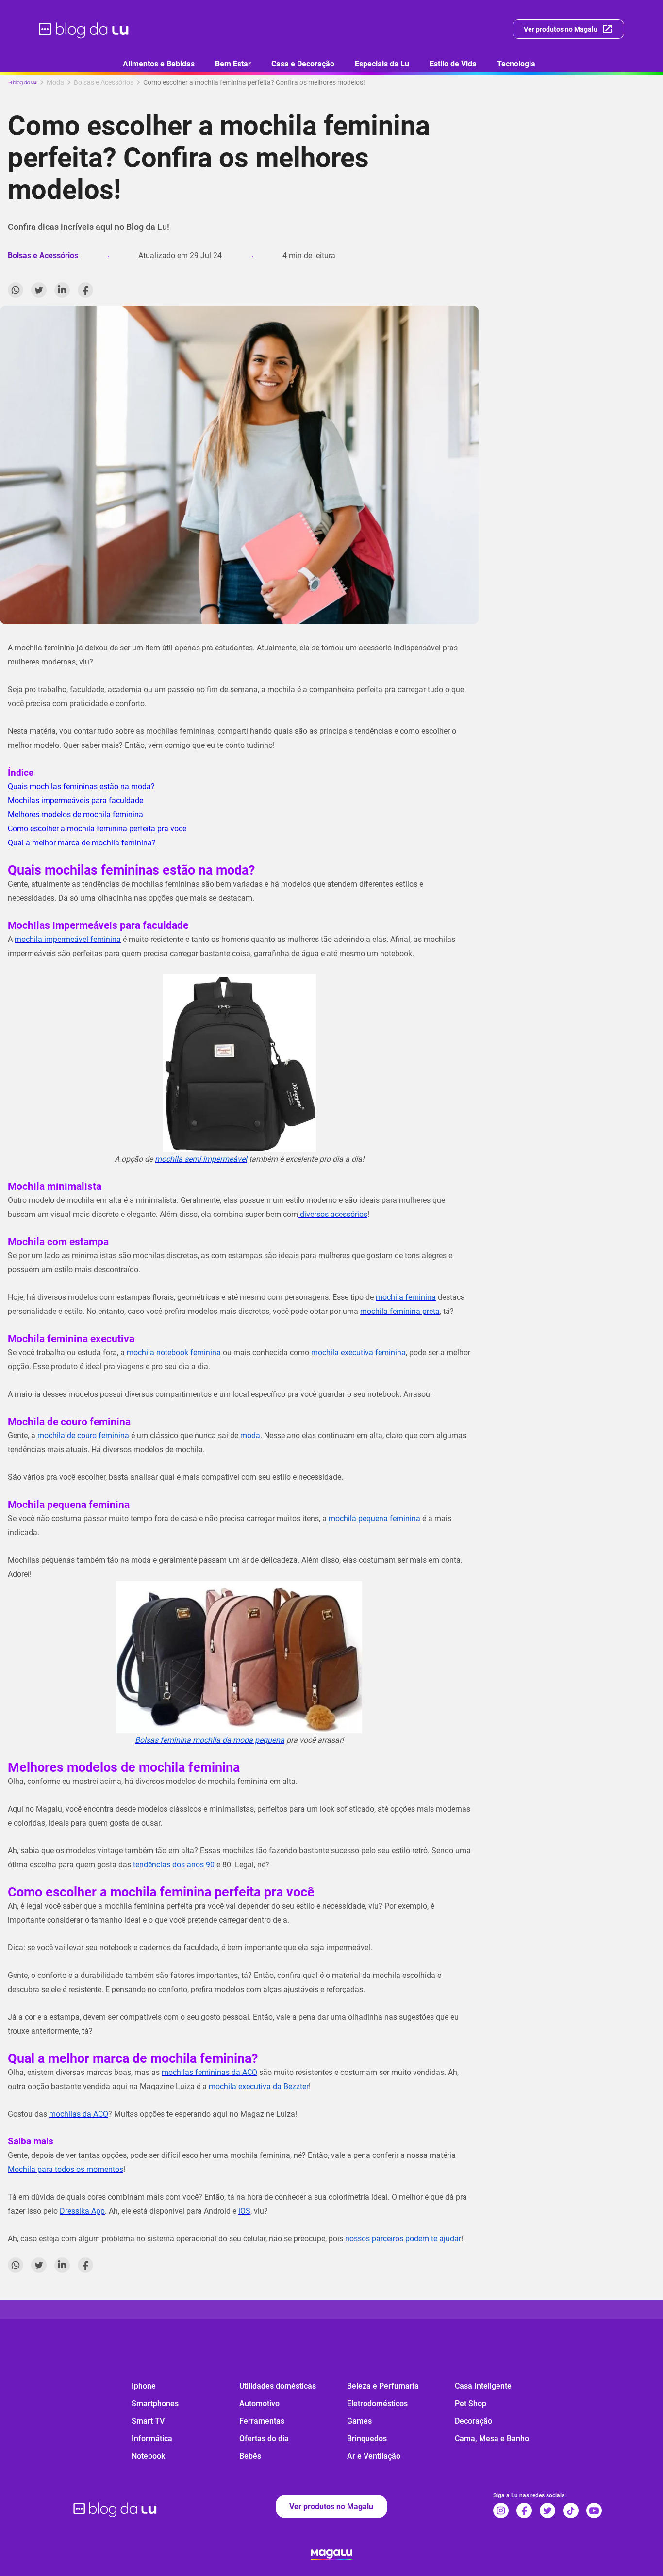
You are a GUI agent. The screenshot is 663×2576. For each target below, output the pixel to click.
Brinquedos (367, 2438)
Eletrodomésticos (377, 2404)
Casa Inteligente (483, 2386)
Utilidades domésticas (278, 2386)
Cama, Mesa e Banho (492, 2438)
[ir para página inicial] (84, 29)
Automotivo (259, 2404)
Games (359, 2421)
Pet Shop (471, 2404)
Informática (152, 2438)
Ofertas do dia (264, 2438)
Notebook (148, 2456)
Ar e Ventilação (374, 2456)
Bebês (250, 2456)
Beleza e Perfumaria (383, 2386)
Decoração (473, 2421)
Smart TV (148, 2421)
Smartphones (155, 2404)
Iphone (144, 2386)
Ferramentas (262, 2421)
